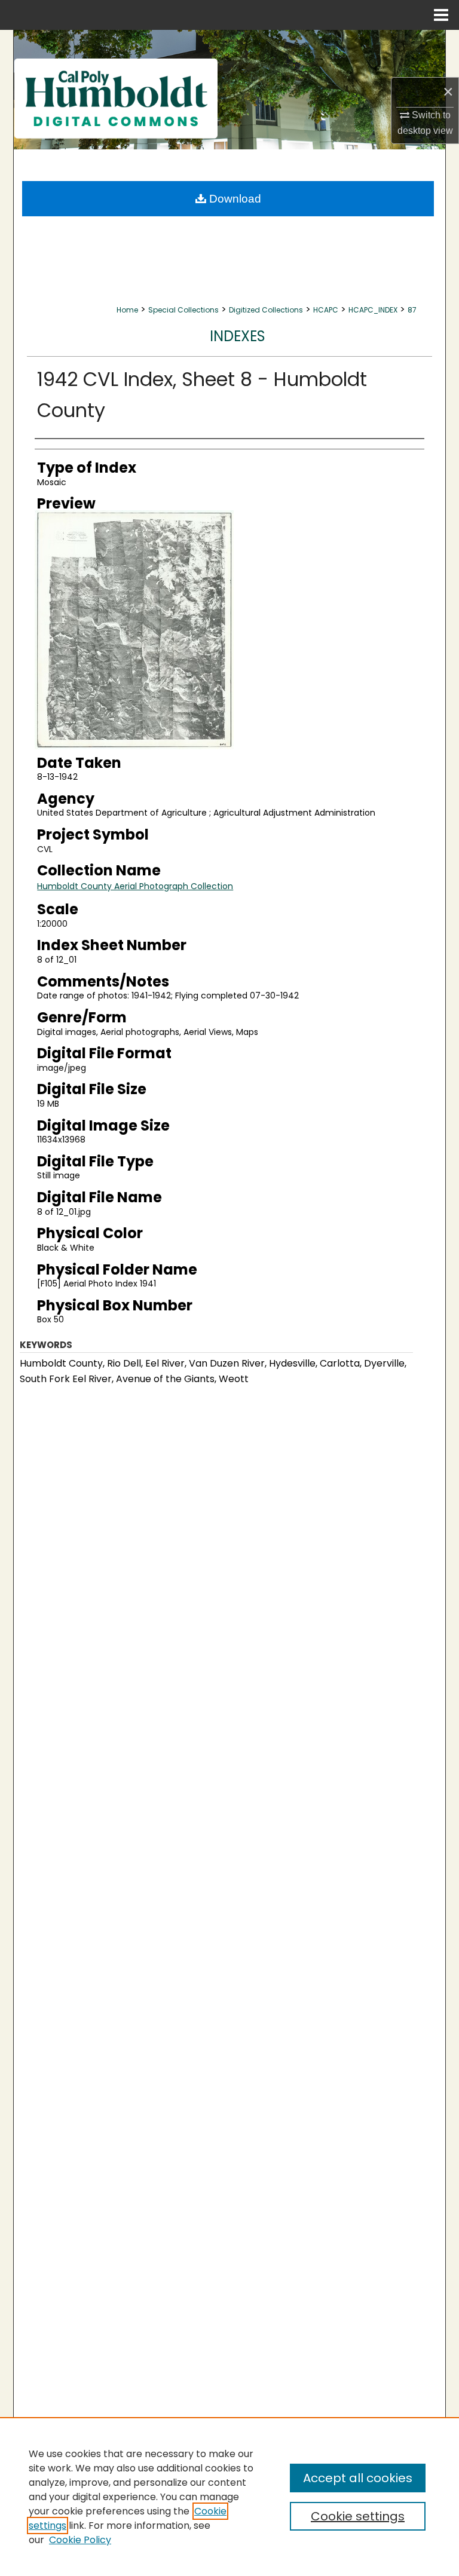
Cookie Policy (80, 2540)
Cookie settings (358, 2516)
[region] (229, 2497)
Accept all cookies (358, 2478)
